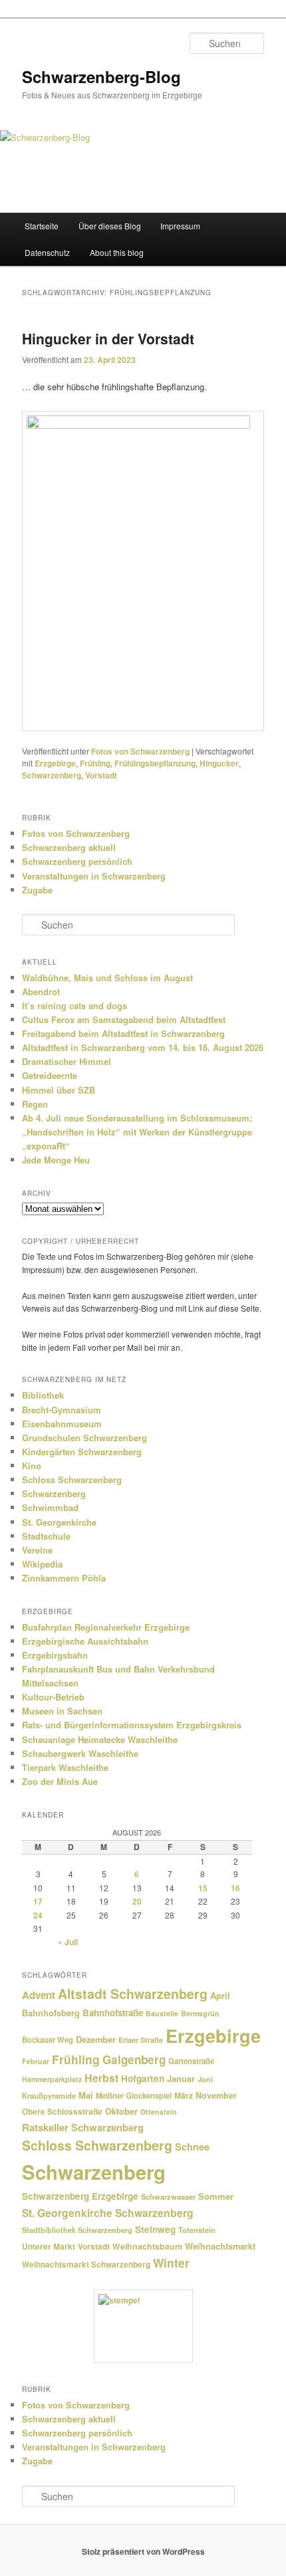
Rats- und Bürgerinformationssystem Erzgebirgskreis (132, 1725)
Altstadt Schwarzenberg (133, 1994)
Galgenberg (134, 2059)
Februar (36, 2061)
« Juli (68, 1942)
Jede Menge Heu (56, 1160)
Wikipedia (42, 1564)
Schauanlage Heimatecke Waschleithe (100, 1739)
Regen (35, 1104)
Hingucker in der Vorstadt (108, 338)
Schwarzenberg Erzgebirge (80, 2196)
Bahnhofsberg (51, 2013)
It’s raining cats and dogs (74, 1005)
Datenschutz (47, 252)
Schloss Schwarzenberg (72, 1479)
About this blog (117, 252)
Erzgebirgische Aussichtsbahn (85, 1641)
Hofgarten (143, 2078)
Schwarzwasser (168, 2196)
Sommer (216, 2196)
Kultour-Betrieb (53, 1697)
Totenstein (197, 2230)
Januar (181, 2078)
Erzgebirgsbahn (55, 1655)
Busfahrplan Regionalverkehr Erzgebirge (106, 1627)
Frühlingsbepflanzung (155, 763)
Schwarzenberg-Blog (101, 76)
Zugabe (37, 890)
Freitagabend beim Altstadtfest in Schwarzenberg (123, 1033)
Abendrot (41, 992)
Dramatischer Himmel (67, 1061)
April (220, 1995)
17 (38, 1901)
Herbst (101, 2078)
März (184, 2095)
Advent (39, 1995)
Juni (205, 2079)
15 (203, 1888)
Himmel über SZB (59, 1090)
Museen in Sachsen (62, 1711)
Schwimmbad (50, 1507)
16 (235, 1888)
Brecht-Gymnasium (62, 1410)
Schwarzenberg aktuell (69, 847)
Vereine (37, 1550)
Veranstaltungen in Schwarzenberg (94, 876)
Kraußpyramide (49, 2095)
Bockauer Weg (48, 2040)
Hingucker (219, 763)
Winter (171, 2263)
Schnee (192, 2147)
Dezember (96, 2040)
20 (137, 1901)
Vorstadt (101, 775)
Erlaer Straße (141, 2040)
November (216, 2095)
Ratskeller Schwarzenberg (83, 2127)
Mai (86, 2095)
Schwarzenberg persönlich (77, 861)
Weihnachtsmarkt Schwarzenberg (86, 2265)
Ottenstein (159, 2112)
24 (38, 1915)
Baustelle (162, 2013)
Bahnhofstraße (113, 2013)
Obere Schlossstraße (62, 2112)
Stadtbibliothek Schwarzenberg (77, 2230)
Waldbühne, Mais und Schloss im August (107, 978)
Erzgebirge (55, 763)
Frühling (95, 763)
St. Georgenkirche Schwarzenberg (108, 2213)
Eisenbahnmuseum (62, 1424)
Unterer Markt (49, 2247)
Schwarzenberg (52, 775)
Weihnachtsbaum (147, 2246)
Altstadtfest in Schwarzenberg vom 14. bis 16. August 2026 (143, 1047)
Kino (32, 1465)
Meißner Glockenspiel (134, 2095)
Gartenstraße (191, 2061)
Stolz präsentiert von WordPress (143, 2551)
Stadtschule (46, 1536)
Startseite (42, 226)
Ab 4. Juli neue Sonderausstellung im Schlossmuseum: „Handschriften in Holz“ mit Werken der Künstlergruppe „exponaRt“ (137, 1132)
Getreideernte (50, 1075)
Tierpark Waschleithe (65, 1767)
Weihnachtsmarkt (220, 2246)
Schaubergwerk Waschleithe (80, 1753)
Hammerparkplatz (52, 2079)
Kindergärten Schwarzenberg (82, 1452)
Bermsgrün (200, 2013)
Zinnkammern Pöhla (64, 1578)
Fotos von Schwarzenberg (140, 751)
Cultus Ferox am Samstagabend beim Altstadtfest (124, 1019)
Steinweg (155, 2229)
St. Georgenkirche (59, 1522)
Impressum (180, 226)
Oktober (121, 2111)
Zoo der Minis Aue (60, 1781)
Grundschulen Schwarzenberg (84, 1438)
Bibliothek (43, 1395)
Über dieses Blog (110, 226)
